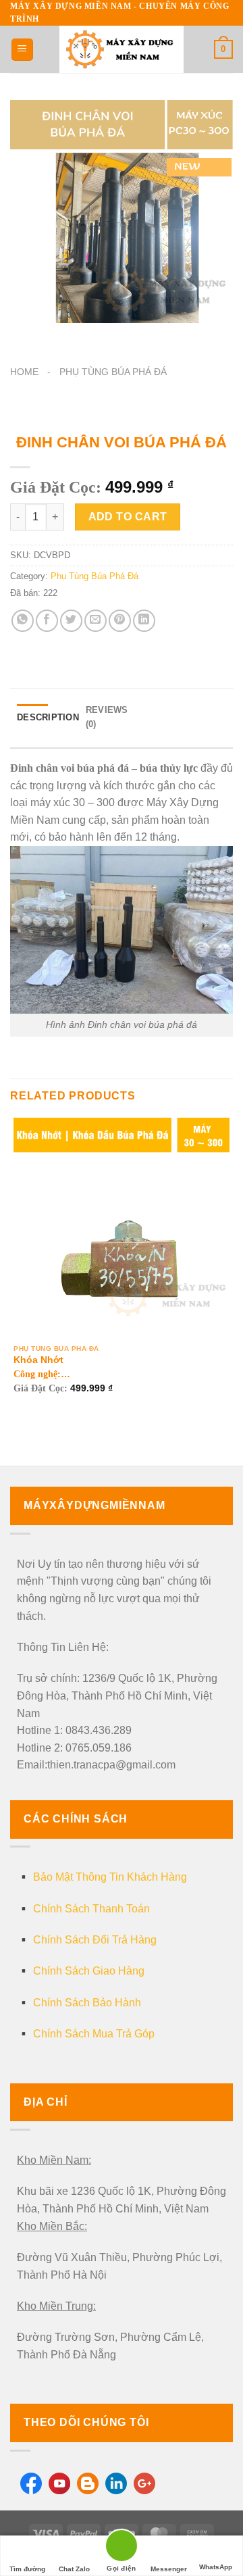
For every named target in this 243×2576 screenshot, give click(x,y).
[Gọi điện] (122, 2548)
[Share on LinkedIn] (144, 621)
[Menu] (22, 50)
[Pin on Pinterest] (120, 621)
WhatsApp (216, 2567)
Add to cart (128, 517)
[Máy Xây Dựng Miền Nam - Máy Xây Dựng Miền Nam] (122, 49)
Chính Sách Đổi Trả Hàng (95, 1940)
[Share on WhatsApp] (23, 621)
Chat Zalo (74, 2569)
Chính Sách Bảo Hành (87, 2003)
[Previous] (23, 336)
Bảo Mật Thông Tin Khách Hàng (110, 1877)
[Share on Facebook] (47, 621)
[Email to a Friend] (96, 621)
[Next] (60, 336)
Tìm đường (27, 2569)
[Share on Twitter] (71, 621)
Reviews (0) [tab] (107, 717)
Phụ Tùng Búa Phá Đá (113, 372)
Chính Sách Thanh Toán (91, 1909)
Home (24, 372)
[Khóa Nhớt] (122, 1226)
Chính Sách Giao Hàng (89, 1971)
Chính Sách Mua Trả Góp (94, 2034)
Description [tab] (48, 717)
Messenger (169, 2569)
